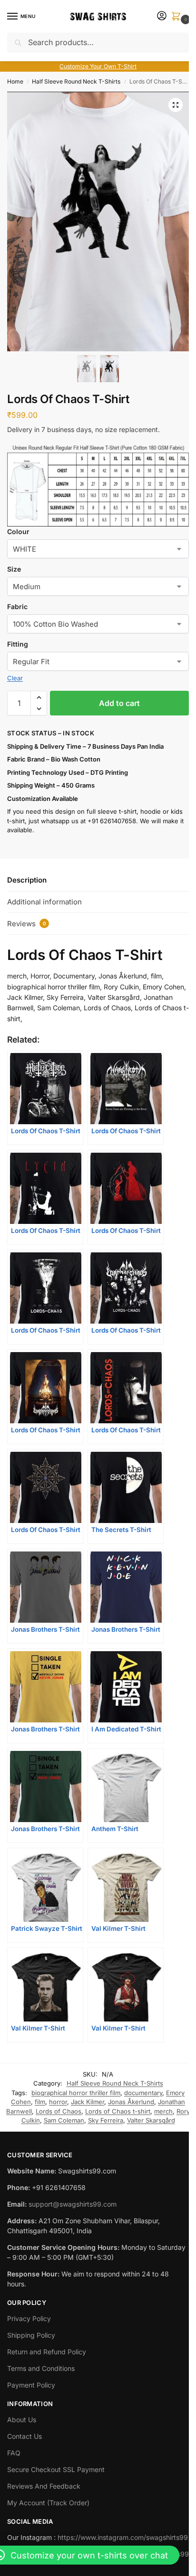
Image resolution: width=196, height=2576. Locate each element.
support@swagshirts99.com (73, 2204)
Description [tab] (27, 880)
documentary (143, 2093)
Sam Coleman (64, 2120)
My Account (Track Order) (48, 2503)
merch (163, 2111)
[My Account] (162, 16)
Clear (15, 678)
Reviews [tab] (27, 924)
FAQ (14, 2453)
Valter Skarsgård (151, 2120)
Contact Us (24, 2436)
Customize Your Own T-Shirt (98, 66)
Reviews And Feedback (44, 2486)
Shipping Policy (31, 2335)
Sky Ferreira (106, 2120)
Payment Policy (31, 2385)
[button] (178, 17)
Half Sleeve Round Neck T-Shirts (76, 81)
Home (15, 81)
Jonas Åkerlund (131, 2102)
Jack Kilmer (88, 2102)
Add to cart (119, 703)
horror (58, 2102)
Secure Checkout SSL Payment (56, 2469)
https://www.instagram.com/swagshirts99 (123, 2537)
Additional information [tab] (44, 902)
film (40, 2102)
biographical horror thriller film (76, 2093)
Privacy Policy (29, 2318)
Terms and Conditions (41, 2368)
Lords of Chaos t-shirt (118, 2111)
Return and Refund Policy (47, 2352)
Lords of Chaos (59, 2111)
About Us (22, 2420)
